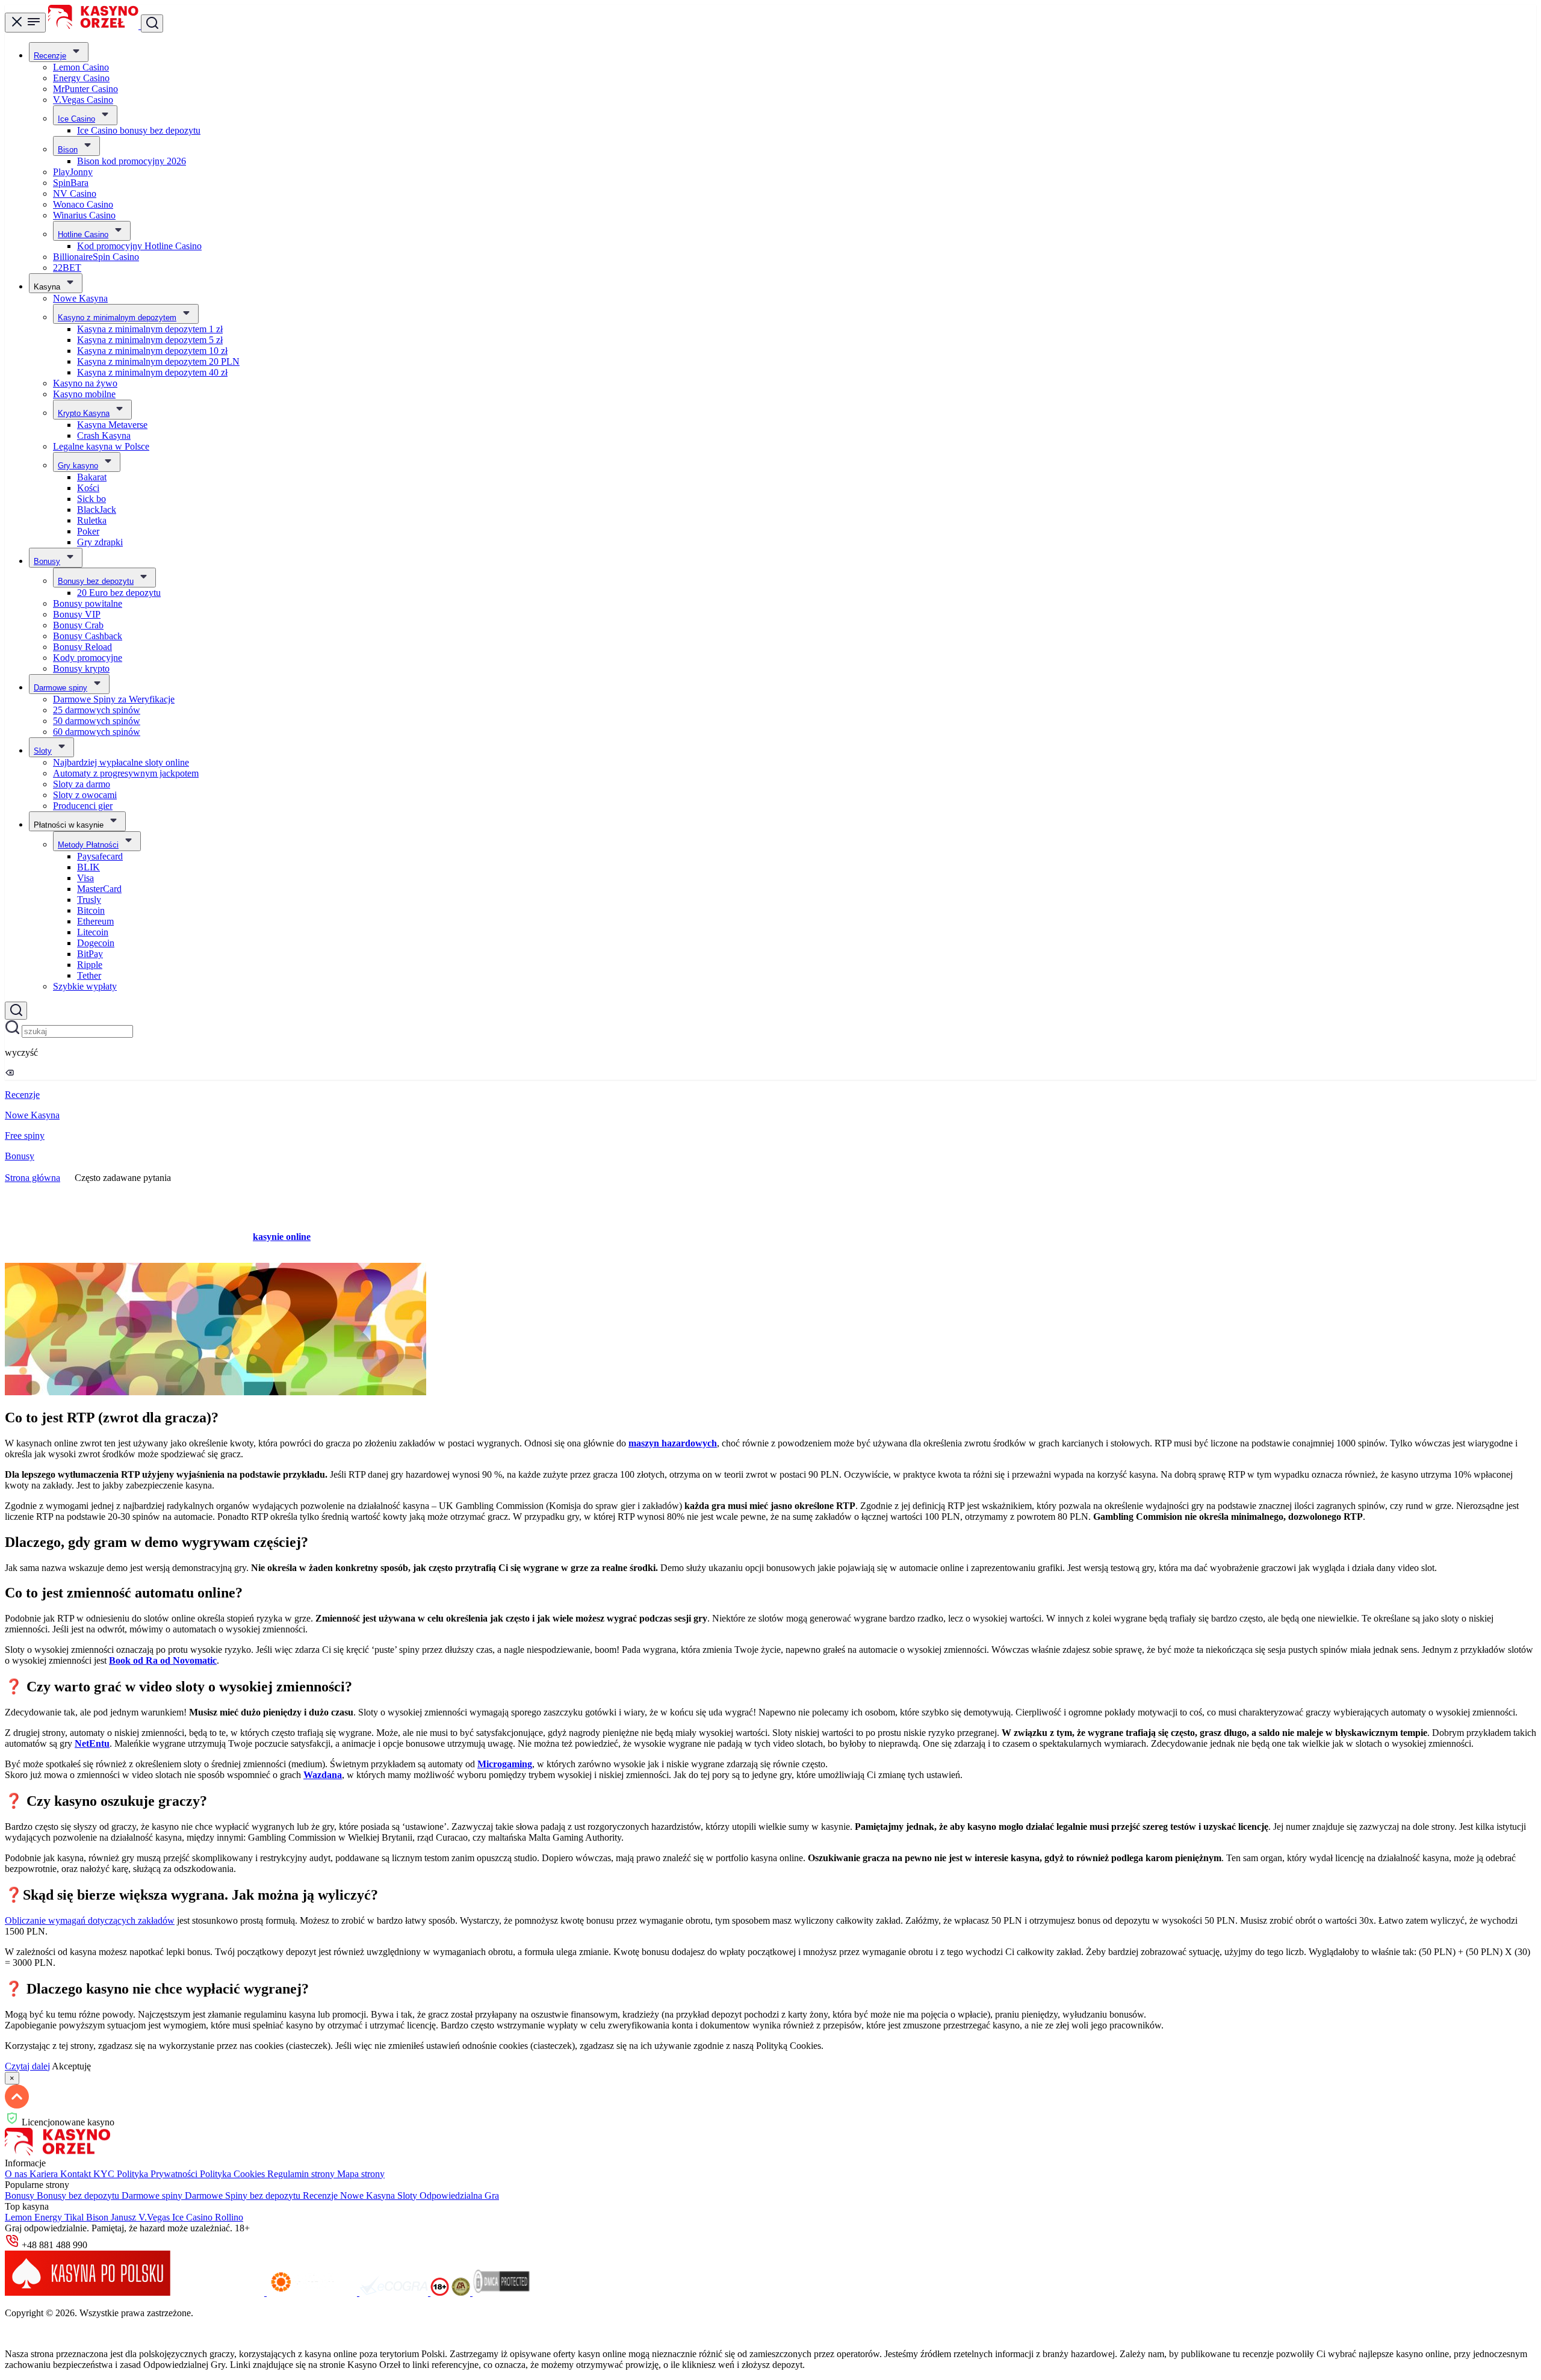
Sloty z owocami (85, 795)
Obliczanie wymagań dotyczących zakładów (90, 1920)
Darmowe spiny (60, 688)
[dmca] (501, 2292)
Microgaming (505, 1764)
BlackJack (97, 510)
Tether (89, 975)
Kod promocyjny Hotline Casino (139, 246)
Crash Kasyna (104, 435)
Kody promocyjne (88, 658)
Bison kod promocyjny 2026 (132, 161)
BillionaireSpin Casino (96, 257)
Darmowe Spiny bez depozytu (244, 2196)
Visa (85, 878)
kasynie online (282, 1237)
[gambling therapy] (313, 2292)
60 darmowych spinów (97, 732)
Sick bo (91, 499)
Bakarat (92, 477)
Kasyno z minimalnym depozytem (117, 318)
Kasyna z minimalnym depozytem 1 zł (150, 329)
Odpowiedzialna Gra (459, 2196)
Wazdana (323, 1775)
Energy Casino (81, 78)
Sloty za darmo (82, 784)
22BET (67, 268)
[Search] (16, 1011)
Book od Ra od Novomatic (163, 1660)
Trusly (89, 900)
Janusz (125, 2217)
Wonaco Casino (83, 204)
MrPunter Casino (85, 89)
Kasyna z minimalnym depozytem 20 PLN (158, 361)
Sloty (43, 751)
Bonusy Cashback (88, 636)
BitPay (90, 954)
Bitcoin (91, 910)
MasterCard (99, 889)
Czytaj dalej (27, 2066)
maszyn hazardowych (673, 1443)
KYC (105, 2174)
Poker (88, 531)
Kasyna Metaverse (112, 425)
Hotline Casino (83, 234)
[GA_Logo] (462, 2292)
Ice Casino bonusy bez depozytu (139, 130)
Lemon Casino (81, 67)
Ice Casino (76, 119)
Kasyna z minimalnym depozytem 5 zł (150, 340)
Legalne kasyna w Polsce (101, 446)
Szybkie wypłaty (85, 986)
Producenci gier (83, 806)
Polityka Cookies (234, 2174)
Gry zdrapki (100, 542)
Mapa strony (361, 2174)
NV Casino (75, 194)
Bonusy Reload (82, 647)
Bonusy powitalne (88, 603)
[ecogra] (395, 2292)
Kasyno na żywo (85, 383)
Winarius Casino (84, 215)
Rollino (229, 2217)
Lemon (20, 2217)
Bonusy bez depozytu (96, 581)
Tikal (75, 2217)
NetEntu (92, 1743)
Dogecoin (96, 943)
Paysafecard (100, 856)
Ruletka (92, 520)
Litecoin (93, 932)
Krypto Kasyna (84, 413)
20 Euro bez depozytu (119, 593)
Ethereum (95, 921)
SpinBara (71, 183)
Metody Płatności (88, 845)
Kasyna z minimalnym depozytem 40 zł (152, 372)
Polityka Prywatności (158, 2174)
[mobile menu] (25, 23)
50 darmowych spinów (97, 721)
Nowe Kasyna (80, 298)
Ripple (90, 965)
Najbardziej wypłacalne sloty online (121, 762)
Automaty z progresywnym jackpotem (126, 773)
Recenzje (50, 56)
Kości (88, 488)
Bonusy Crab (78, 625)
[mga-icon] (220, 2292)
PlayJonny (73, 172)
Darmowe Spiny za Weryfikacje (114, 699)
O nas (17, 2174)
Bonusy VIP (77, 614)
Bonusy (47, 561)
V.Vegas (155, 2217)
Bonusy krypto (81, 668)
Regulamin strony (302, 2174)
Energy (49, 2217)
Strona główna (33, 1178)
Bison (68, 150)
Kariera (45, 2174)
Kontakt (77, 2174)
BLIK (88, 867)
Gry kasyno (78, 466)
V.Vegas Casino (83, 100)
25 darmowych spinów (97, 710)
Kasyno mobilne (84, 394)
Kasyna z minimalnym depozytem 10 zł (152, 351)
